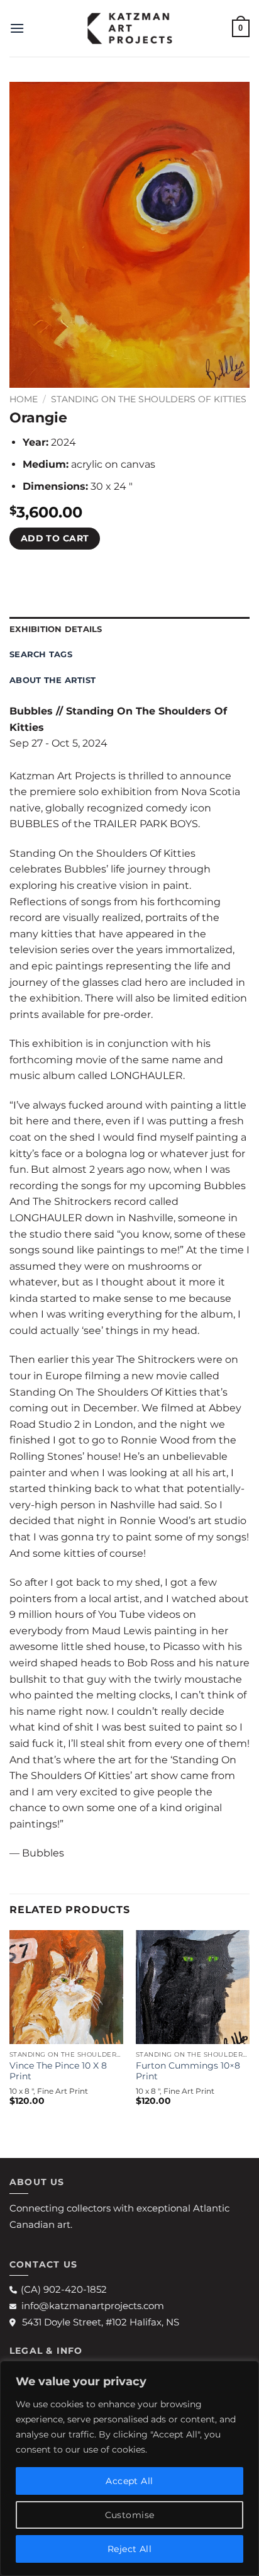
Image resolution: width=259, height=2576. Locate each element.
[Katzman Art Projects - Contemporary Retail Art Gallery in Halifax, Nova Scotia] (129, 28)
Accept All (129, 2481)
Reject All (129, 2549)
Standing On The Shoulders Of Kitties (149, 399)
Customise (130, 2515)
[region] (129, 2468)
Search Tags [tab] (41, 654)
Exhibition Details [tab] (56, 629)
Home (24, 399)
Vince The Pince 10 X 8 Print (58, 2071)
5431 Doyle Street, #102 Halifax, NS (101, 2322)
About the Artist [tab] (52, 680)
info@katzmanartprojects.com (93, 2306)
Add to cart (55, 538)
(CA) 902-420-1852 (64, 2289)
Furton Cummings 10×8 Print (188, 2071)
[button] (17, 28)
